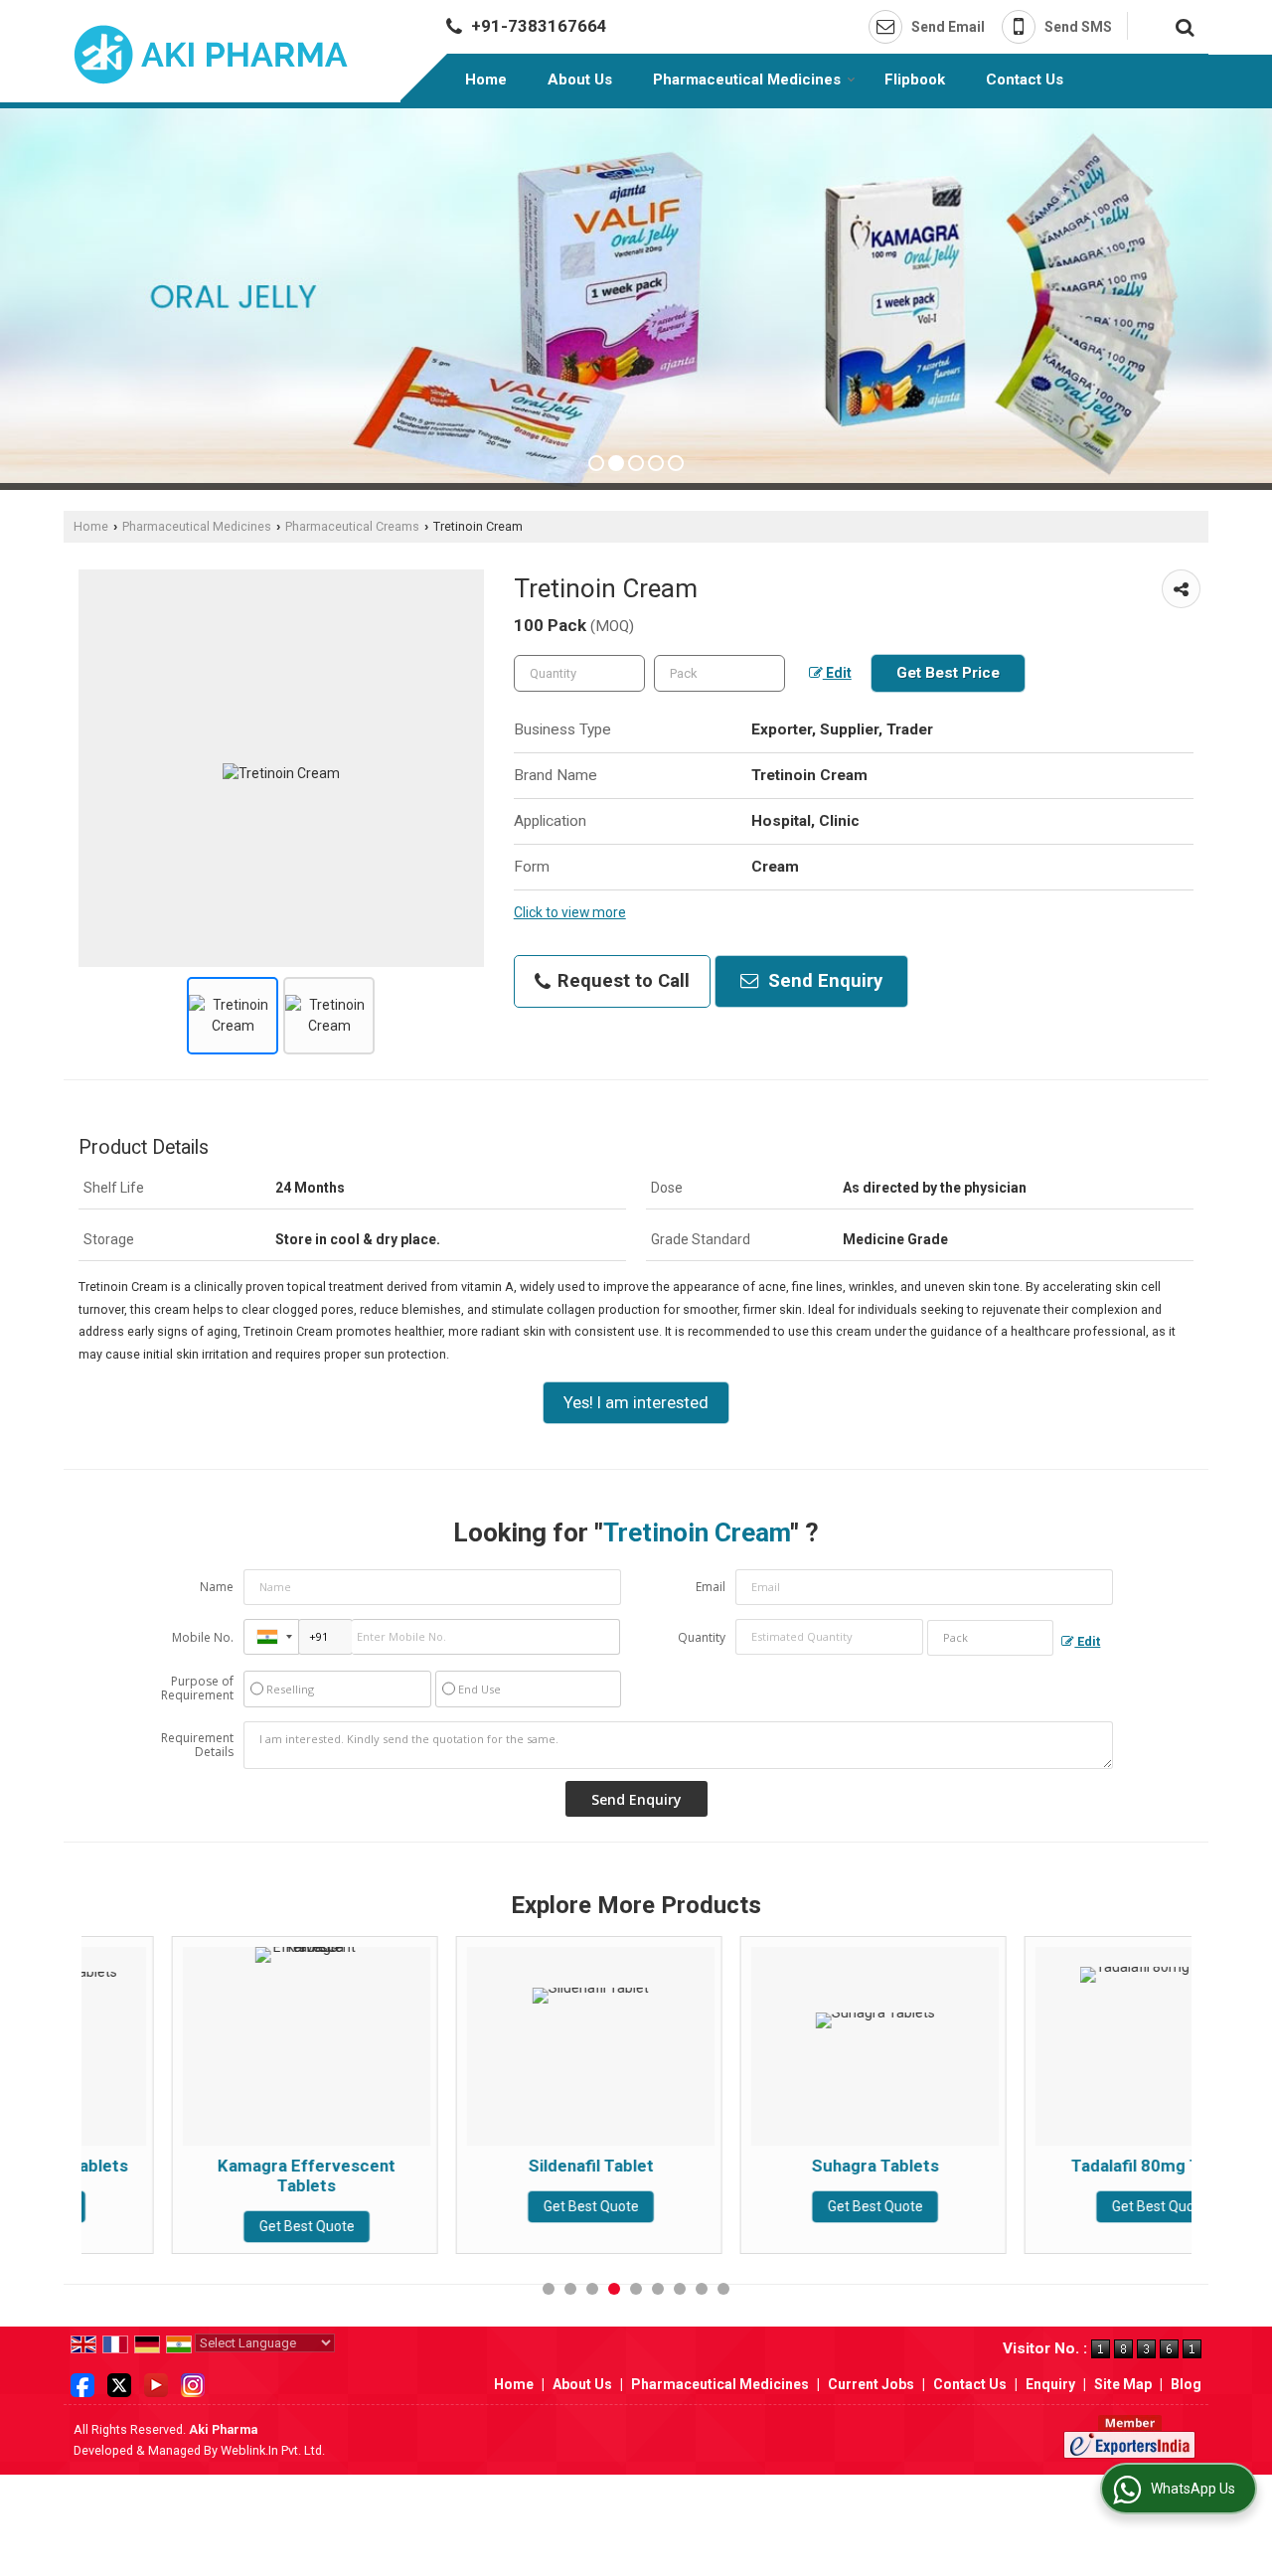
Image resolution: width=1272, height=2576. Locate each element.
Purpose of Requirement (197, 1689)
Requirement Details (197, 1745)
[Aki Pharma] (211, 55)
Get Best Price (948, 673)
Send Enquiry (823, 981)
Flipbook (915, 80)
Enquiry (1050, 2384)
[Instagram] (193, 2383)
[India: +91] (271, 1637)
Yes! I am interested (636, 1402)
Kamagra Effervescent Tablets (216, 2175)
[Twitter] (119, 2383)
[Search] (1182, 25)
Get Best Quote (217, 2226)
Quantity (702, 1637)
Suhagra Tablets (785, 2166)
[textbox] (719, 673)
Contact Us (1025, 80)
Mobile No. (203, 1637)
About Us (580, 80)
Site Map (1123, 2384)
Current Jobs (871, 2384)
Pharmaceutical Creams (352, 526)
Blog (1186, 2384)
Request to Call (621, 981)
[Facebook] (82, 2383)
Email (711, 1587)
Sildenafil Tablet (501, 2166)
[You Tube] (156, 2383)
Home (486, 80)
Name (217, 1587)
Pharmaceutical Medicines (747, 80)
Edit (837, 673)
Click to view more (570, 912)
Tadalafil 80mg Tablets (1069, 2166)
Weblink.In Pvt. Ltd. (273, 2450)
